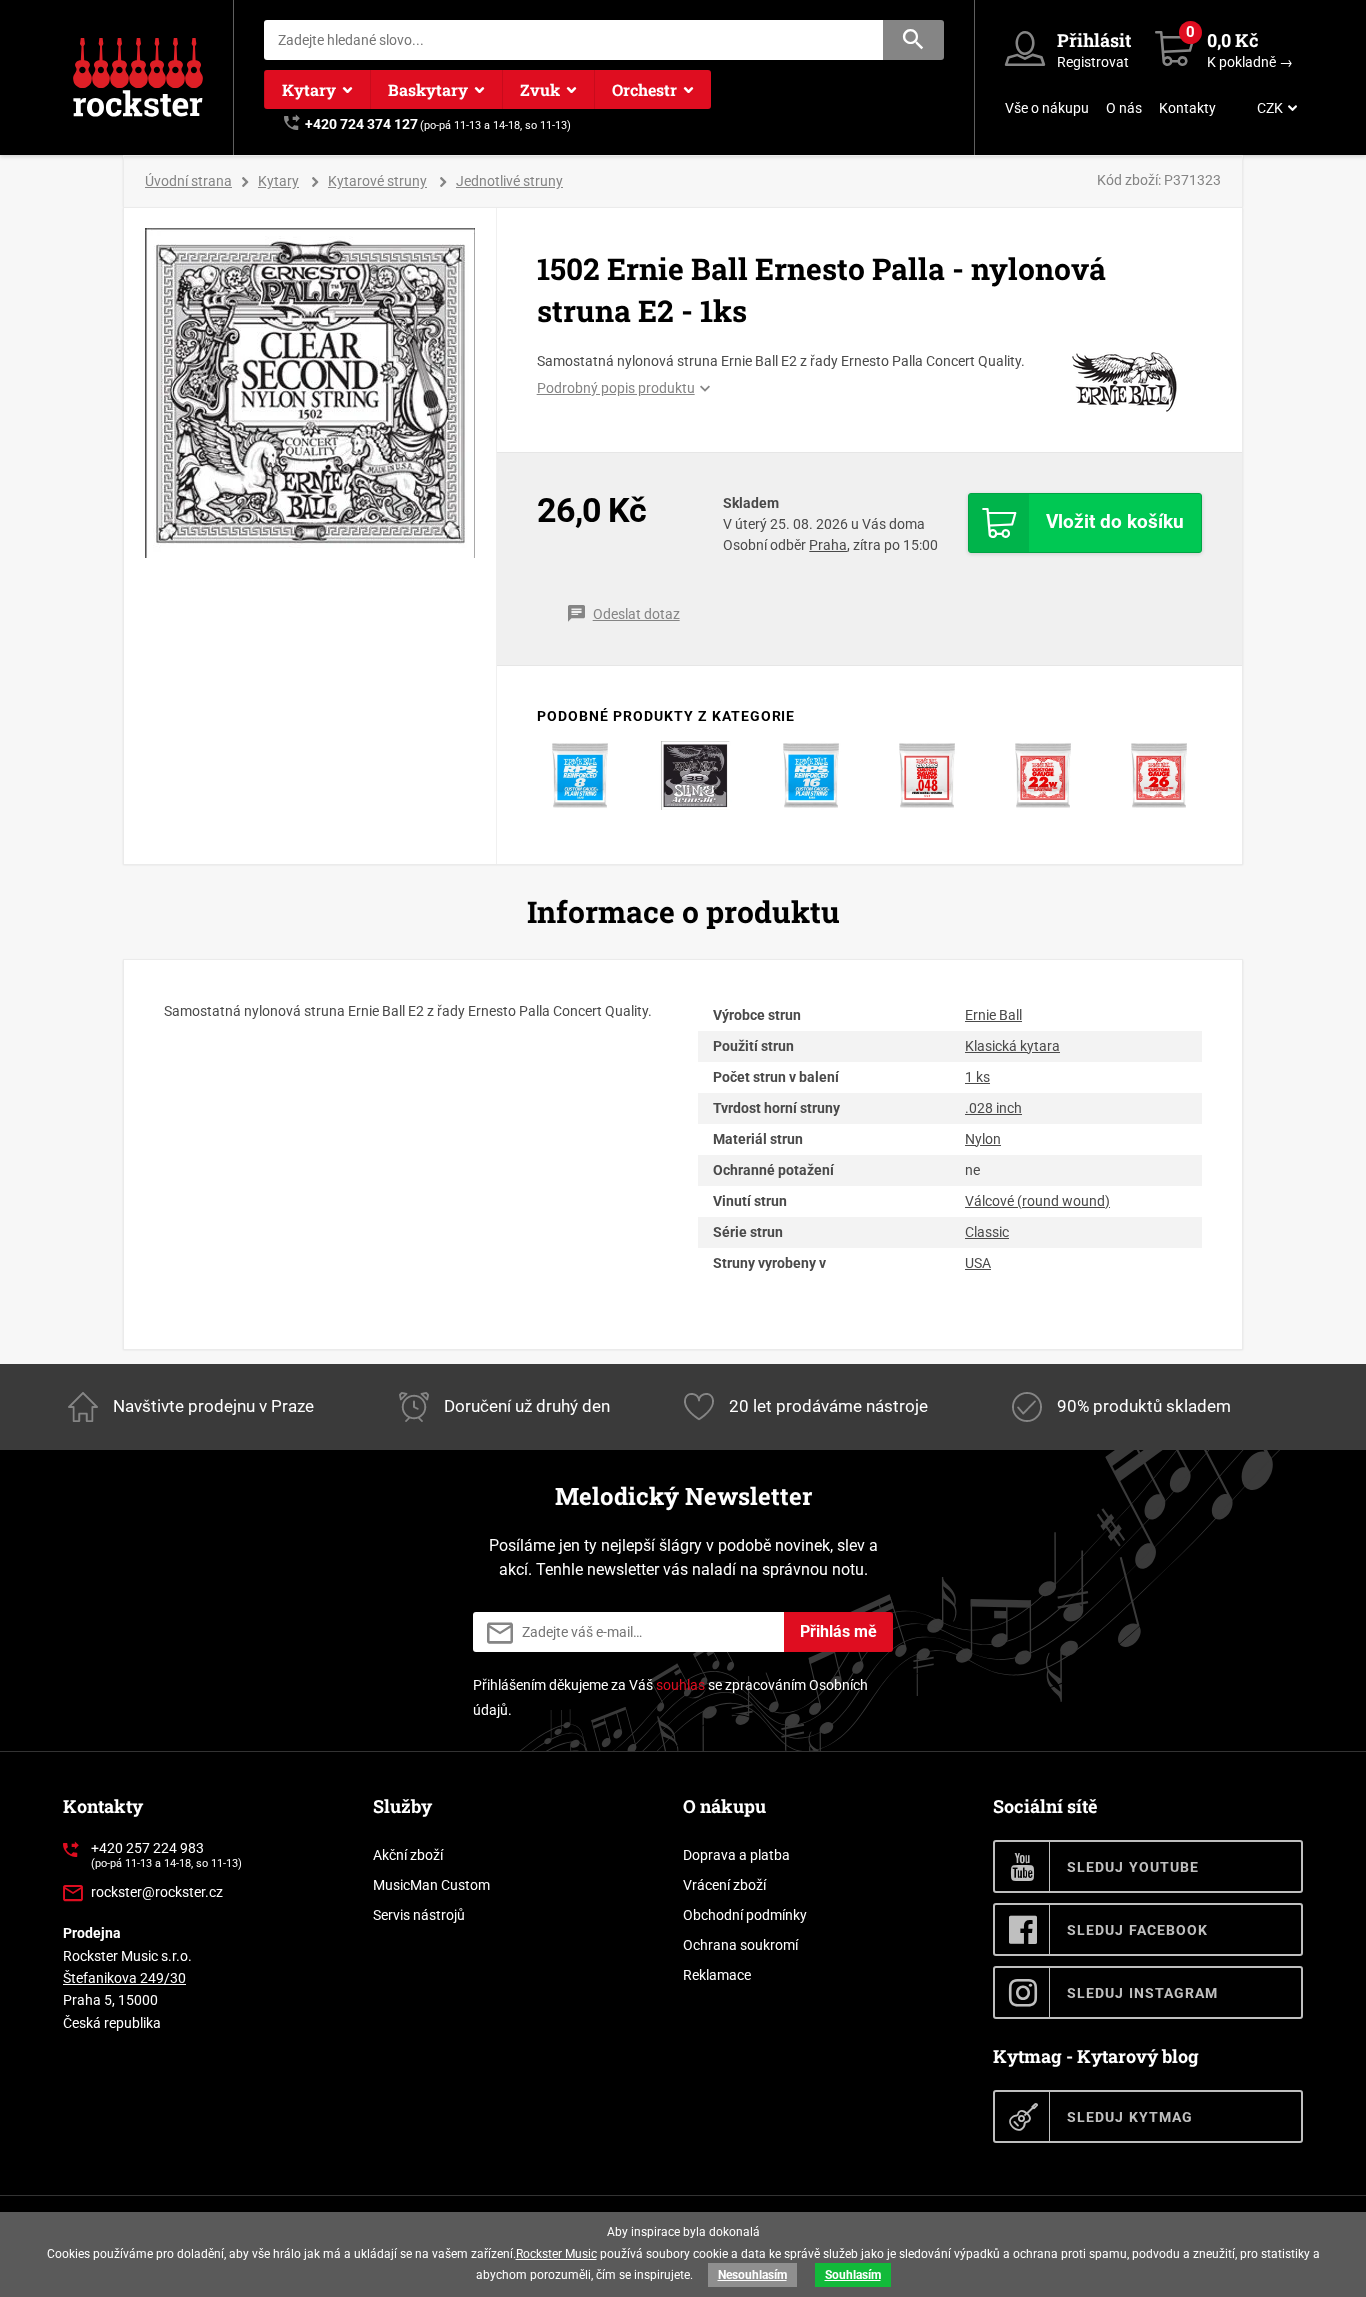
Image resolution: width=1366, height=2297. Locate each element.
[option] (310, 393)
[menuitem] (1275, 108)
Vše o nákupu (1047, 108)
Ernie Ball (993, 1015)
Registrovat (1093, 62)
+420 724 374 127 (361, 124)
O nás (1124, 108)
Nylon (983, 1139)
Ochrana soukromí (740, 1945)
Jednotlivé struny (509, 181)
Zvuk (540, 89)
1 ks (977, 1077)
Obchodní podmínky (745, 1915)
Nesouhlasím (752, 2275)
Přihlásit (1094, 40)
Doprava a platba (736, 1855)
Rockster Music (556, 2254)
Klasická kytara (1012, 1046)
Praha (828, 545)
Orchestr (644, 89)
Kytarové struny (377, 181)
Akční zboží (408, 1855)
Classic (987, 1232)
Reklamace (717, 1975)
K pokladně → (1250, 62)
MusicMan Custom (431, 1885)
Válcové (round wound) (1037, 1201)
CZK (1270, 108)
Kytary (309, 89)
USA (978, 1263)
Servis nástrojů (419, 1915)
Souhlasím (853, 2275)
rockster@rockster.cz (157, 1892)
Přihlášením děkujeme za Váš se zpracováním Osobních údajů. (670, 1697)
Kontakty (1187, 108)
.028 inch (993, 1108)
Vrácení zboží (724, 1885)
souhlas (680, 1685)
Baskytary (428, 89)
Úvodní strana (188, 181)
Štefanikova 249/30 (124, 1978)
